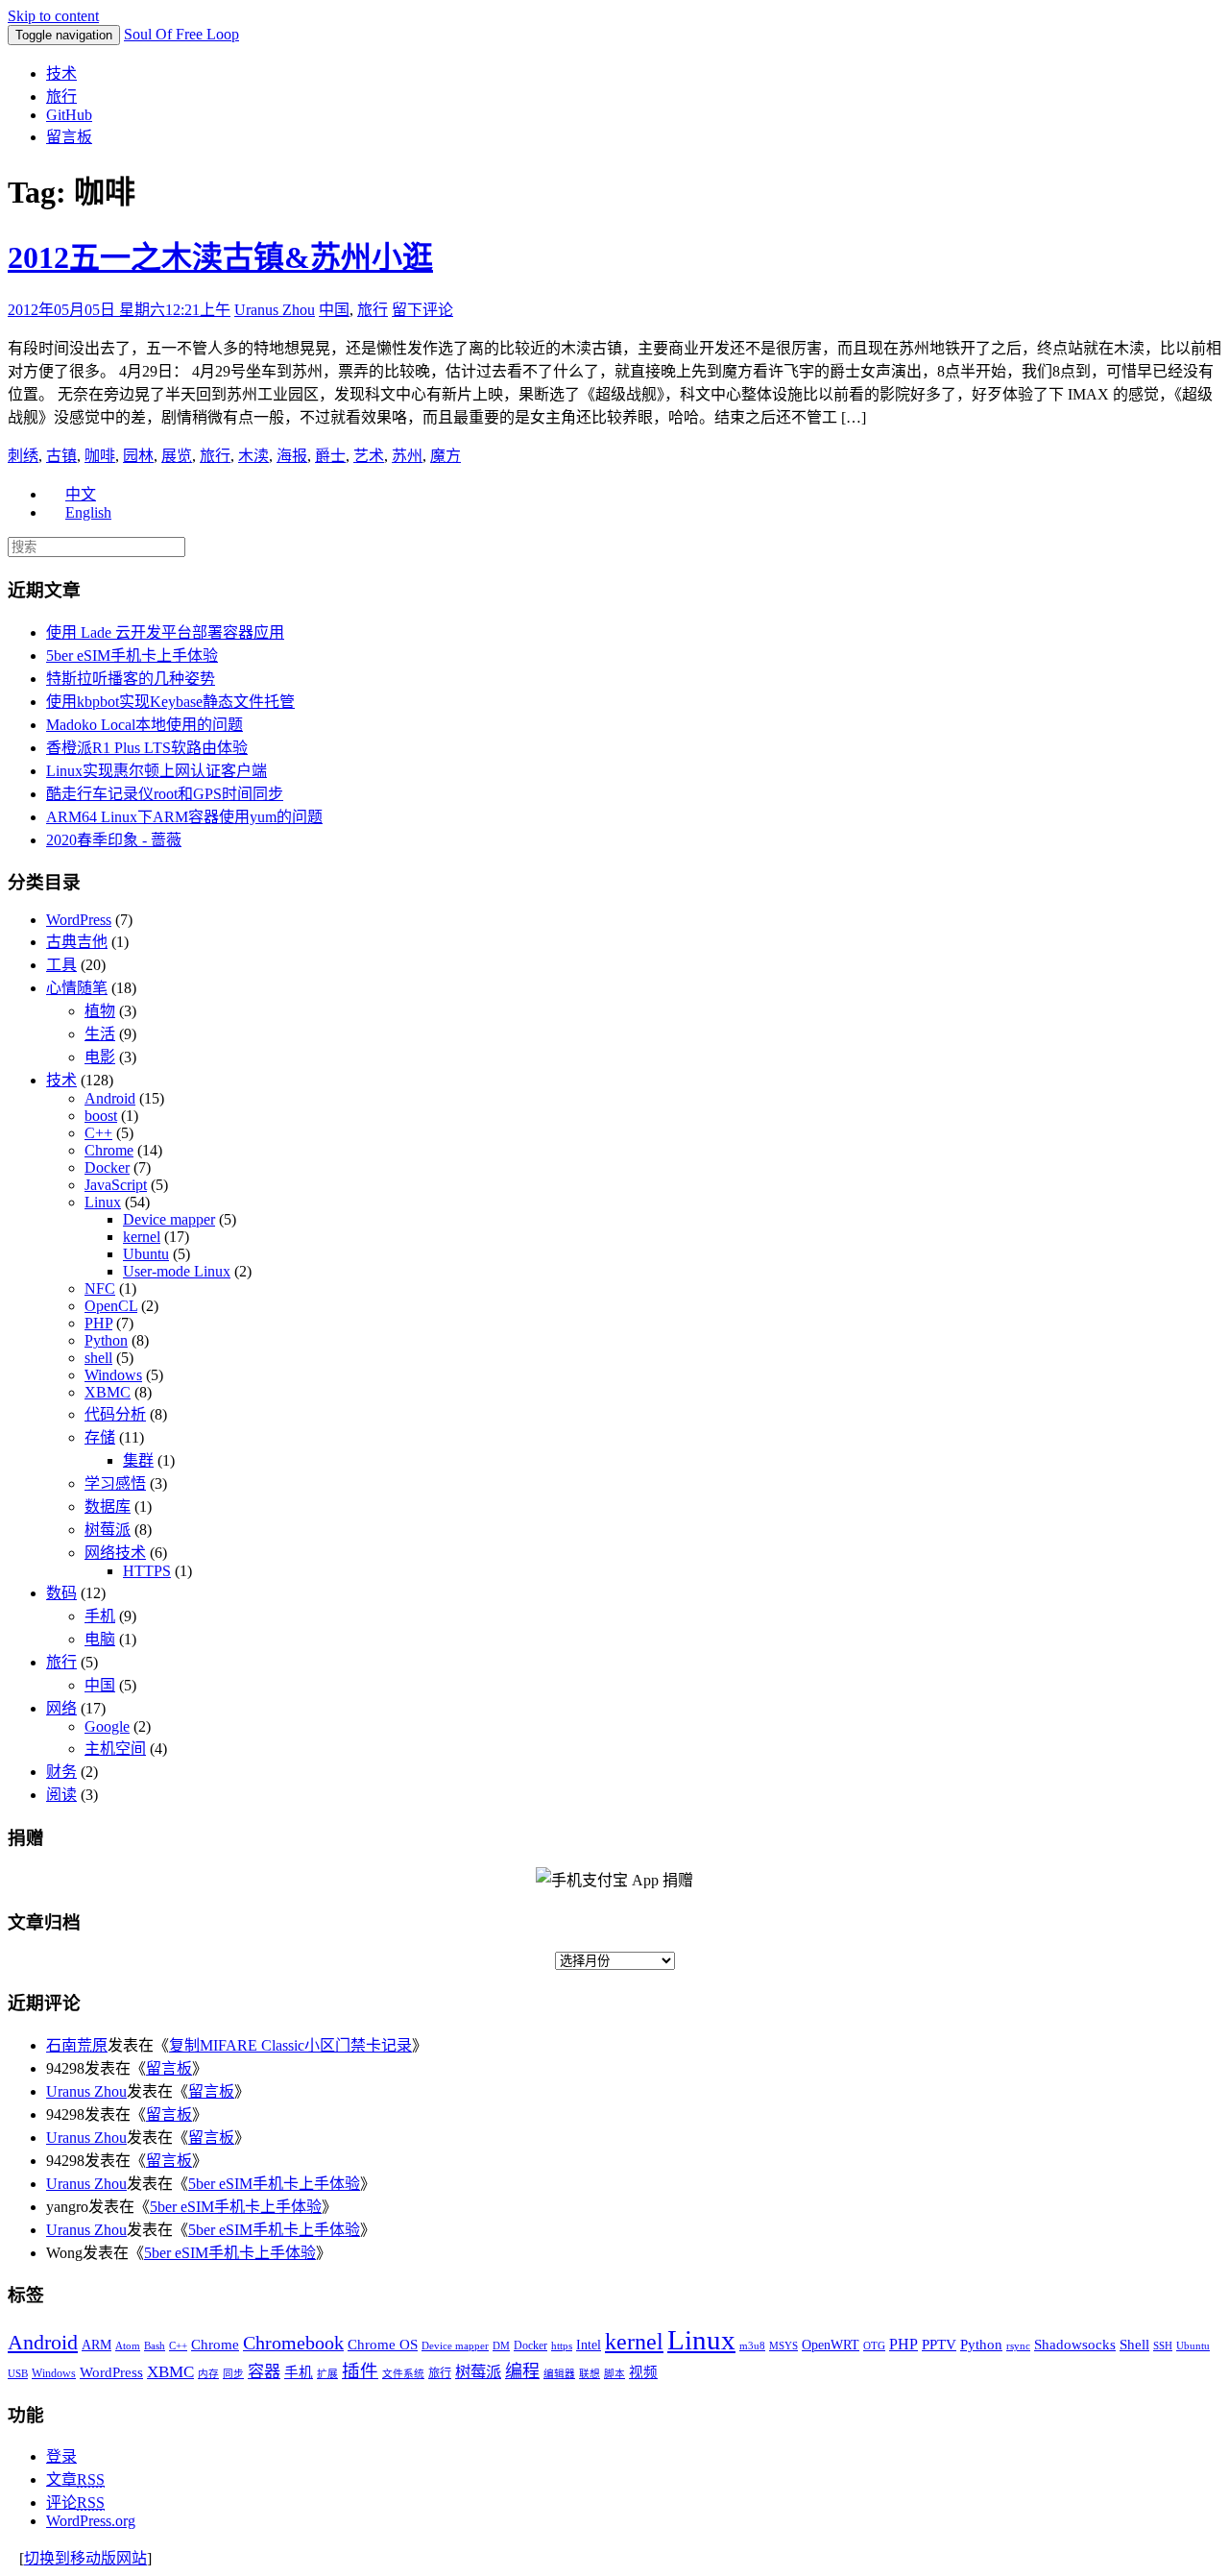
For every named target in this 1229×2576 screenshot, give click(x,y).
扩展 (327, 2374)
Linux (103, 1202)
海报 (292, 456)
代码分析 (115, 1414)
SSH (1163, 2346)
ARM (96, 2345)
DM (501, 2346)
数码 (61, 1593)
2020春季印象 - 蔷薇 (114, 840)
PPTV (939, 2345)
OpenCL (111, 1306)
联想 (590, 2374)
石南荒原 (77, 2045)
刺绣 (23, 456)
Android (110, 1098)
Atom (128, 2346)
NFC (100, 1288)
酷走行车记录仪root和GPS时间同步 (165, 794)
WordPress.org (91, 2521)
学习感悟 (115, 1483)
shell (98, 1358)
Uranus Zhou (275, 310)
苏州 (407, 456)
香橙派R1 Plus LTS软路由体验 (147, 748)
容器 (264, 2372)
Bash (155, 2346)
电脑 (100, 1639)
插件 (360, 2371)
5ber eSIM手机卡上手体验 (132, 656)
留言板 (69, 137)
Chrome (109, 1150)
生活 (100, 1034)
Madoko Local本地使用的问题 (145, 725)
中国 (334, 310)
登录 (61, 2456)
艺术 (369, 456)
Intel (589, 2345)
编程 (522, 2371)
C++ (98, 1133)
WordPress (79, 920)
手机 (100, 1616)
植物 (100, 1011)
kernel (142, 1237)
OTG (874, 2346)
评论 (75, 2503)
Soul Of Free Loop (181, 34)
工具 (61, 965)
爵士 (330, 456)
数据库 (108, 1507)
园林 (138, 456)
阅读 (61, 1795)
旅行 (61, 97)
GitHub (69, 115)
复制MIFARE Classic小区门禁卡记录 (290, 2045)
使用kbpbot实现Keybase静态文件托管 (170, 702)
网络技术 (115, 1553)
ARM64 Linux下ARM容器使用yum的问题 (184, 817)
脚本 (614, 2374)
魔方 (446, 456)
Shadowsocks (1075, 2345)
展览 (177, 456)
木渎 (253, 456)
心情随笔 (77, 988)
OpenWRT (831, 2345)
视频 (643, 2372)
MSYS (783, 2346)
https (562, 2346)
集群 (138, 1460)
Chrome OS (383, 2344)
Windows (113, 1375)
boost (101, 1116)
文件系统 (403, 2374)
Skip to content (53, 16)
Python (106, 1340)
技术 (61, 73)
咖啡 (100, 456)
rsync (1018, 2346)
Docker (107, 1167)
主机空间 (115, 1749)
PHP (98, 1323)
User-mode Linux (177, 1271)
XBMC (108, 1392)
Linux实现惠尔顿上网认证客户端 (157, 771)
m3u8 (752, 2346)
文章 (75, 2479)
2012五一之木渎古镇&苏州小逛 (220, 257)
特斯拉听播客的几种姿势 (131, 679)
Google (107, 1726)
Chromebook (293, 2343)
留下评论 (422, 310)
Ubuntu (146, 1254)
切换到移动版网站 (85, 2558)
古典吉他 (77, 942)
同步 (233, 2374)
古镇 (61, 456)
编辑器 (559, 2374)
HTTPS (147, 1571)
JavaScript (116, 1185)
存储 (100, 1437)
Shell (1134, 2344)
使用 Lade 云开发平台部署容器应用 (165, 632)
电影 (100, 1057)
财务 (61, 1772)
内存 (208, 2374)
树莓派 (108, 1530)
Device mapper (169, 1219)
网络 (61, 1708)
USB (18, 2374)
